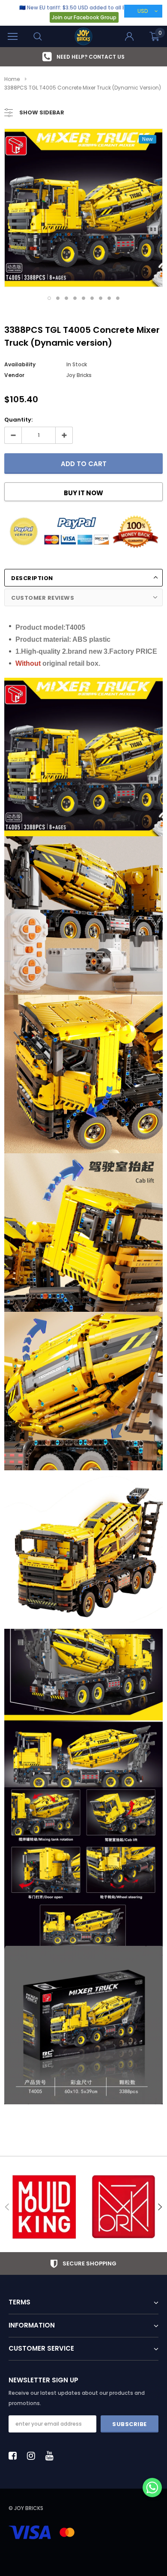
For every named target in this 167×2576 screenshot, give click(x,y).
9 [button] (118, 298)
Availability (20, 364)
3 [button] (66, 298)
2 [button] (58, 298)
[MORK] (123, 2207)
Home (12, 79)
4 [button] (75, 298)
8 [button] (109, 298)
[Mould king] (44, 2207)
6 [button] (92, 298)
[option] (83, 57)
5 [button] (83, 298)
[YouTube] (52, 2456)
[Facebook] (15, 2456)
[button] (152, 2488)
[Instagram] (33, 2456)
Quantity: (18, 420)
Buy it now (83, 493)
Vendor (14, 375)
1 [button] (49, 298)
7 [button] (101, 298)
